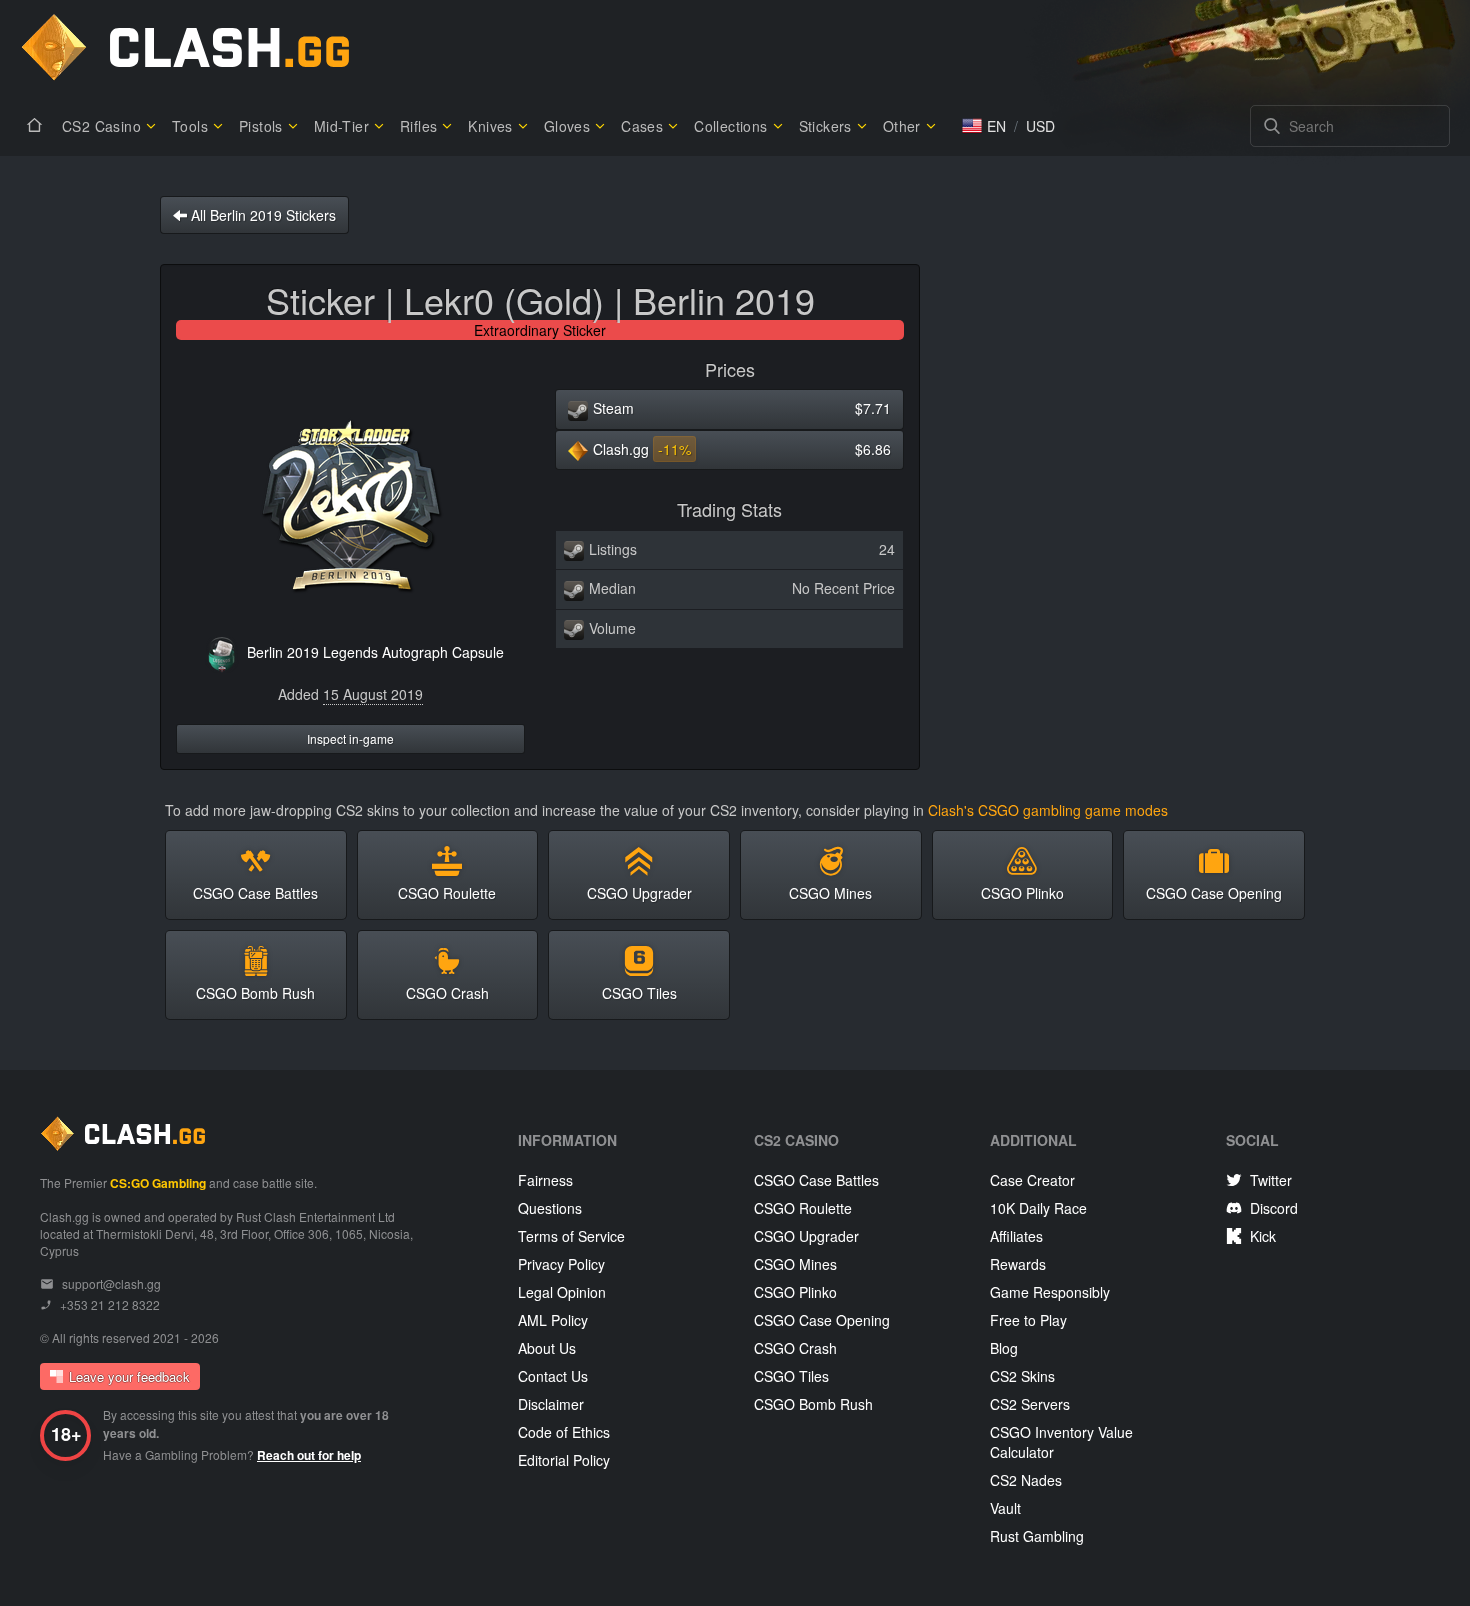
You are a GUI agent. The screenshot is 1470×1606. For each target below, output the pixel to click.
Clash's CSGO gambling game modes (1048, 810)
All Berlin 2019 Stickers (261, 215)
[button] (984, 126)
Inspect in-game (350, 738)
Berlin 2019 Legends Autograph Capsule (375, 652)
